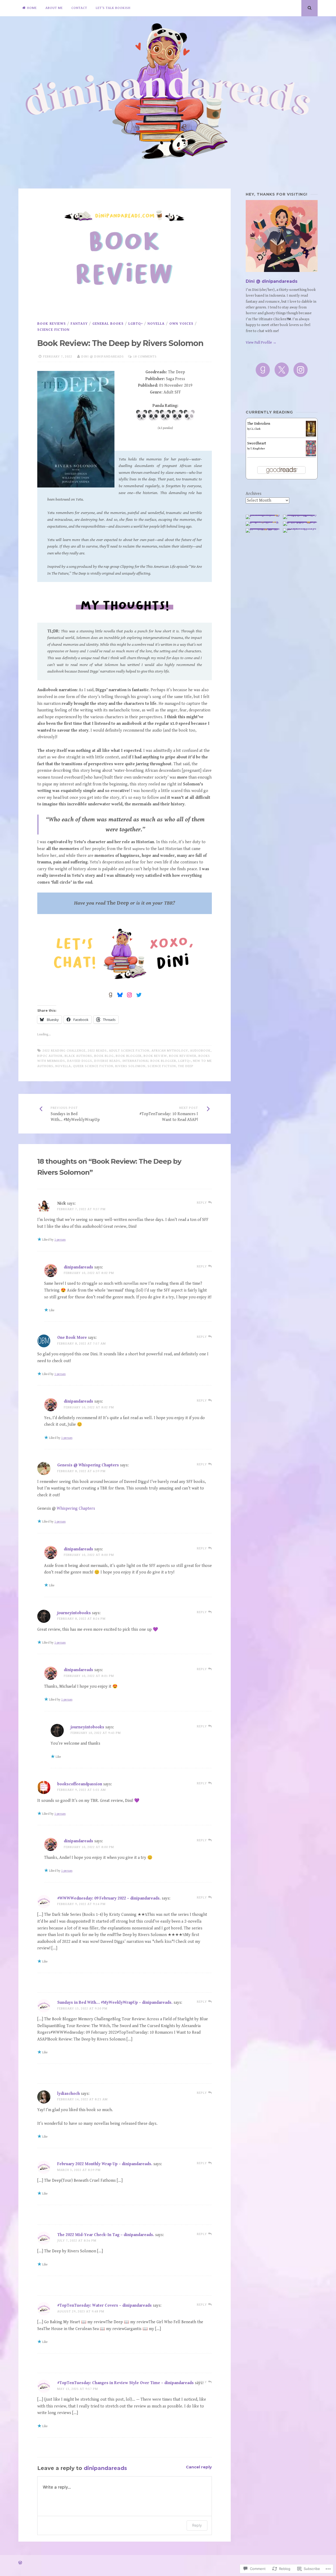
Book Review (155, 1056)
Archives (254, 494)
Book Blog (104, 1056)
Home (32, 8)
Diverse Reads (107, 1061)
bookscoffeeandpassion (80, 1784)
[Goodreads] (263, 370)
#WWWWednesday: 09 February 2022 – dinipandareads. (109, 1898)
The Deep (186, 1066)
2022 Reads (97, 1051)
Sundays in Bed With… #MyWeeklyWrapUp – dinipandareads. (115, 2003)
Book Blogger (129, 1056)
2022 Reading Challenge (64, 1051)
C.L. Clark (255, 429)
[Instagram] (301, 370)
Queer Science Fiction (93, 1066)
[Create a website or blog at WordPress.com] (20, 2563)
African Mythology (170, 1051)
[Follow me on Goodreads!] (111, 995)
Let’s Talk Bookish (113, 8)
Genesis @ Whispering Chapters (88, 1465)
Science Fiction (53, 330)
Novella (156, 324)
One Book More (72, 1338)
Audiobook (200, 1051)
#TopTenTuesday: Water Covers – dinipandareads (104, 2305)
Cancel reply (199, 2467)
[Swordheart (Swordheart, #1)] (311, 455)
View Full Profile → (261, 343)
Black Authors (78, 1056)
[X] (282, 370)
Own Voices (181, 324)
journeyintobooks (74, 1613)
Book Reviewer (183, 1056)
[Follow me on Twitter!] (139, 995)
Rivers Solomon (130, 1066)
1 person (60, 1240)
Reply (197, 2525)
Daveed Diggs (80, 1061)
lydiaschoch (69, 2094)
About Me (54, 8)
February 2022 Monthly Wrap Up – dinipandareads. (105, 2164)
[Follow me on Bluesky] (120, 995)
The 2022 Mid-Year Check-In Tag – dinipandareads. (106, 2235)
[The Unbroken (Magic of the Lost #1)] (311, 436)
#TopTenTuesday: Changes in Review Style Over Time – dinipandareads (125, 2383)
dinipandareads (78, 1267)
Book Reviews (52, 324)
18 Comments (145, 357)
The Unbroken (259, 424)
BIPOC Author (50, 1056)
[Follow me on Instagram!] (129, 995)
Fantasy (79, 324)
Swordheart (257, 443)
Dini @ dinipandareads (103, 357)
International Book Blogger (149, 1061)
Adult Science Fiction (129, 1051)
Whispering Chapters (76, 1509)
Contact (79, 8)
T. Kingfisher (258, 449)
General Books (108, 324)
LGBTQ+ (136, 324)
